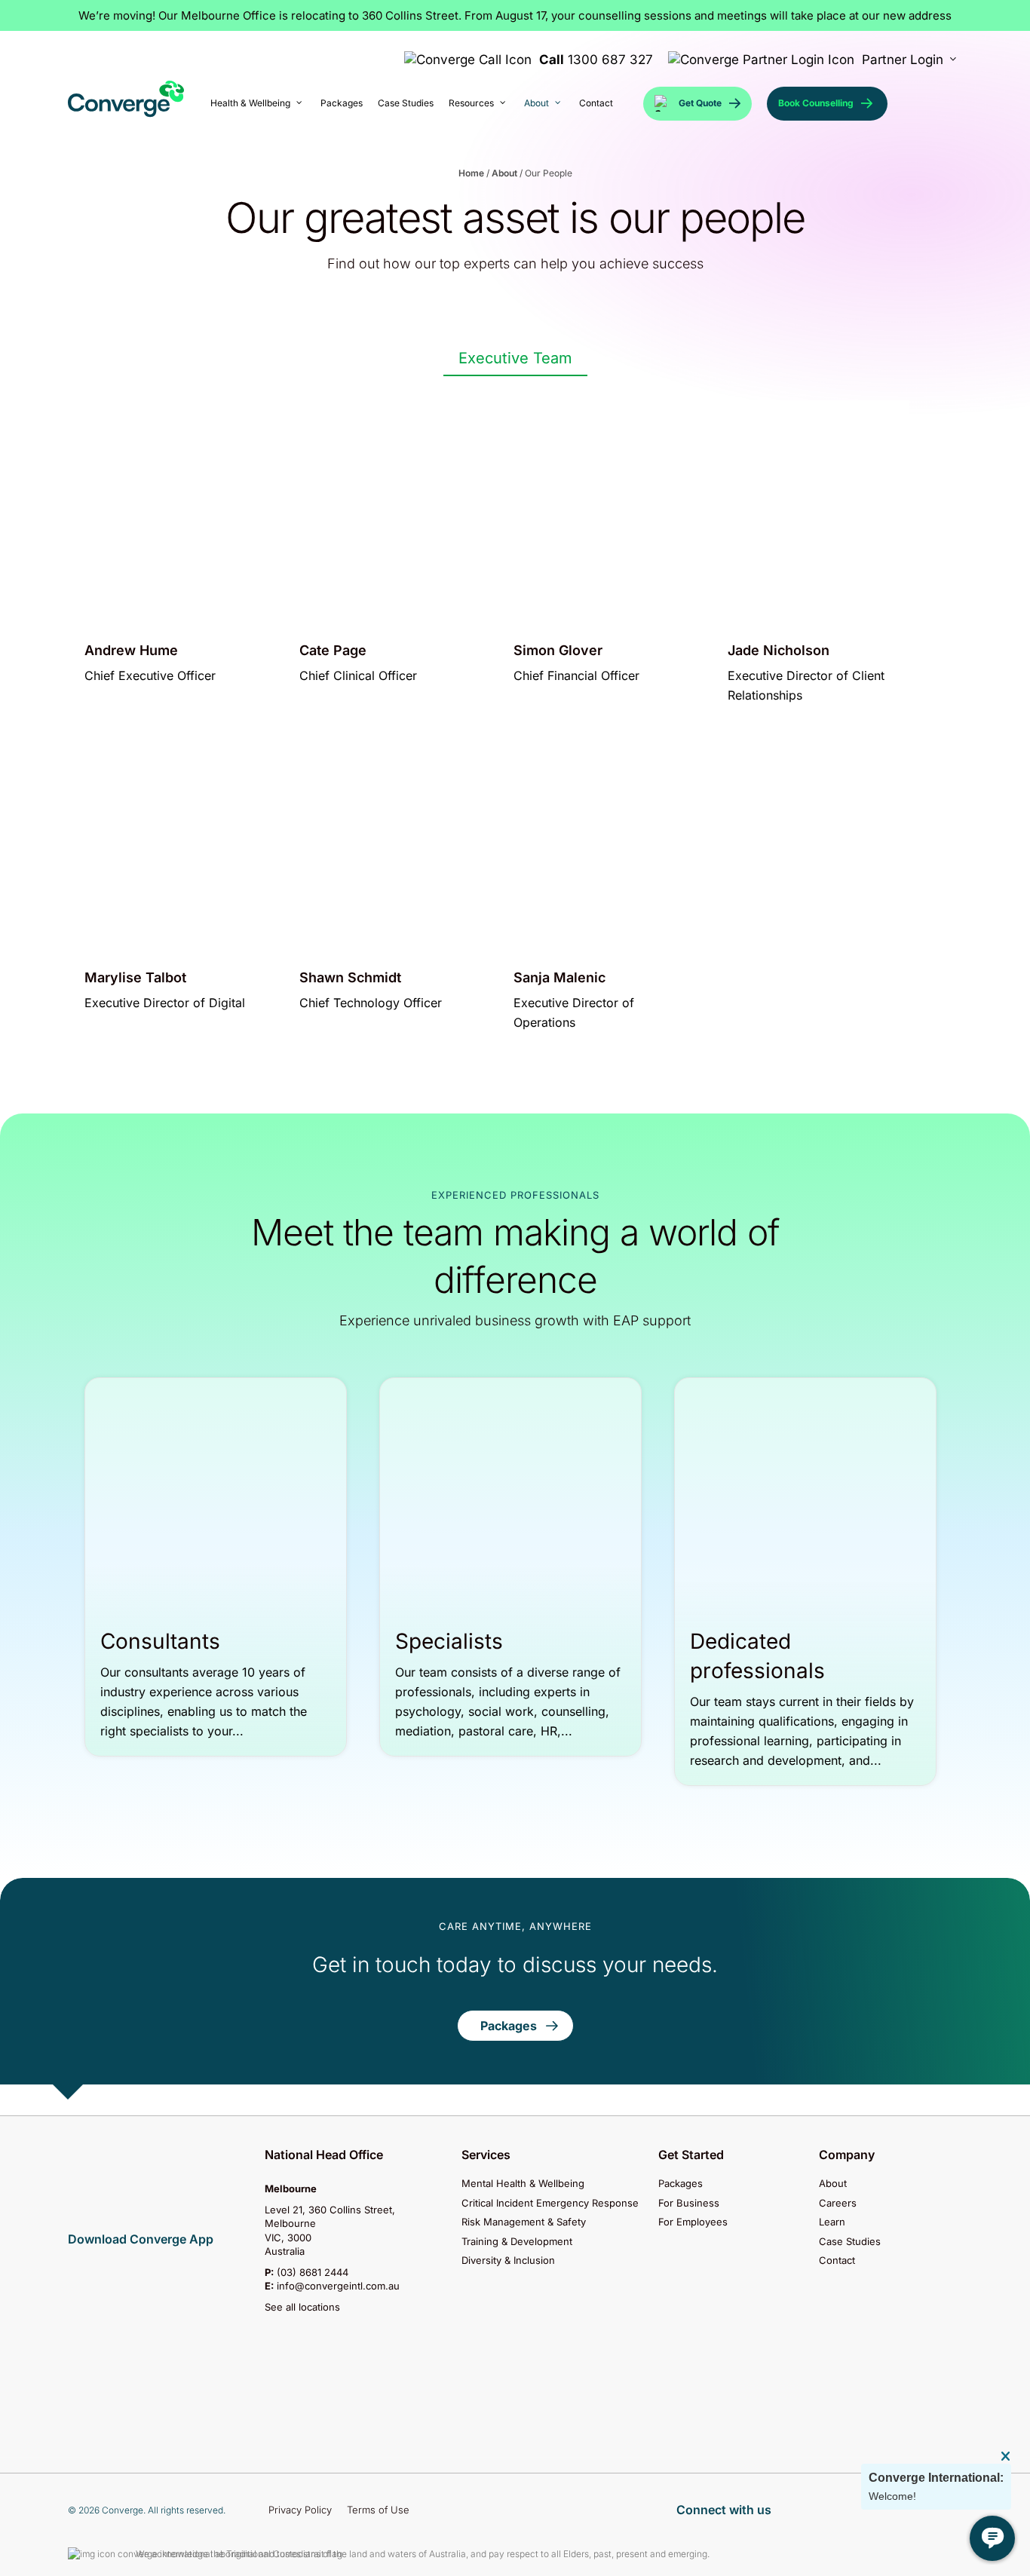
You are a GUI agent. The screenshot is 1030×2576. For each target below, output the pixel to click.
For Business (689, 2203)
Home (471, 173)
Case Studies (850, 2241)
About (504, 173)
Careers (838, 2203)
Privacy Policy (300, 2510)
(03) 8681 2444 (313, 2272)
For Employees (693, 2222)
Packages (681, 2184)
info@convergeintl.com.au (338, 2286)
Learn (832, 2222)
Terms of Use (378, 2510)
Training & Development (517, 2241)
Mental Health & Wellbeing (523, 2184)
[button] (515, 2026)
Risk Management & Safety (524, 2222)
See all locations (302, 2307)
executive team (515, 358)
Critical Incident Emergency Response (550, 2203)
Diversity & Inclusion (508, 2260)
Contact (837, 2260)
